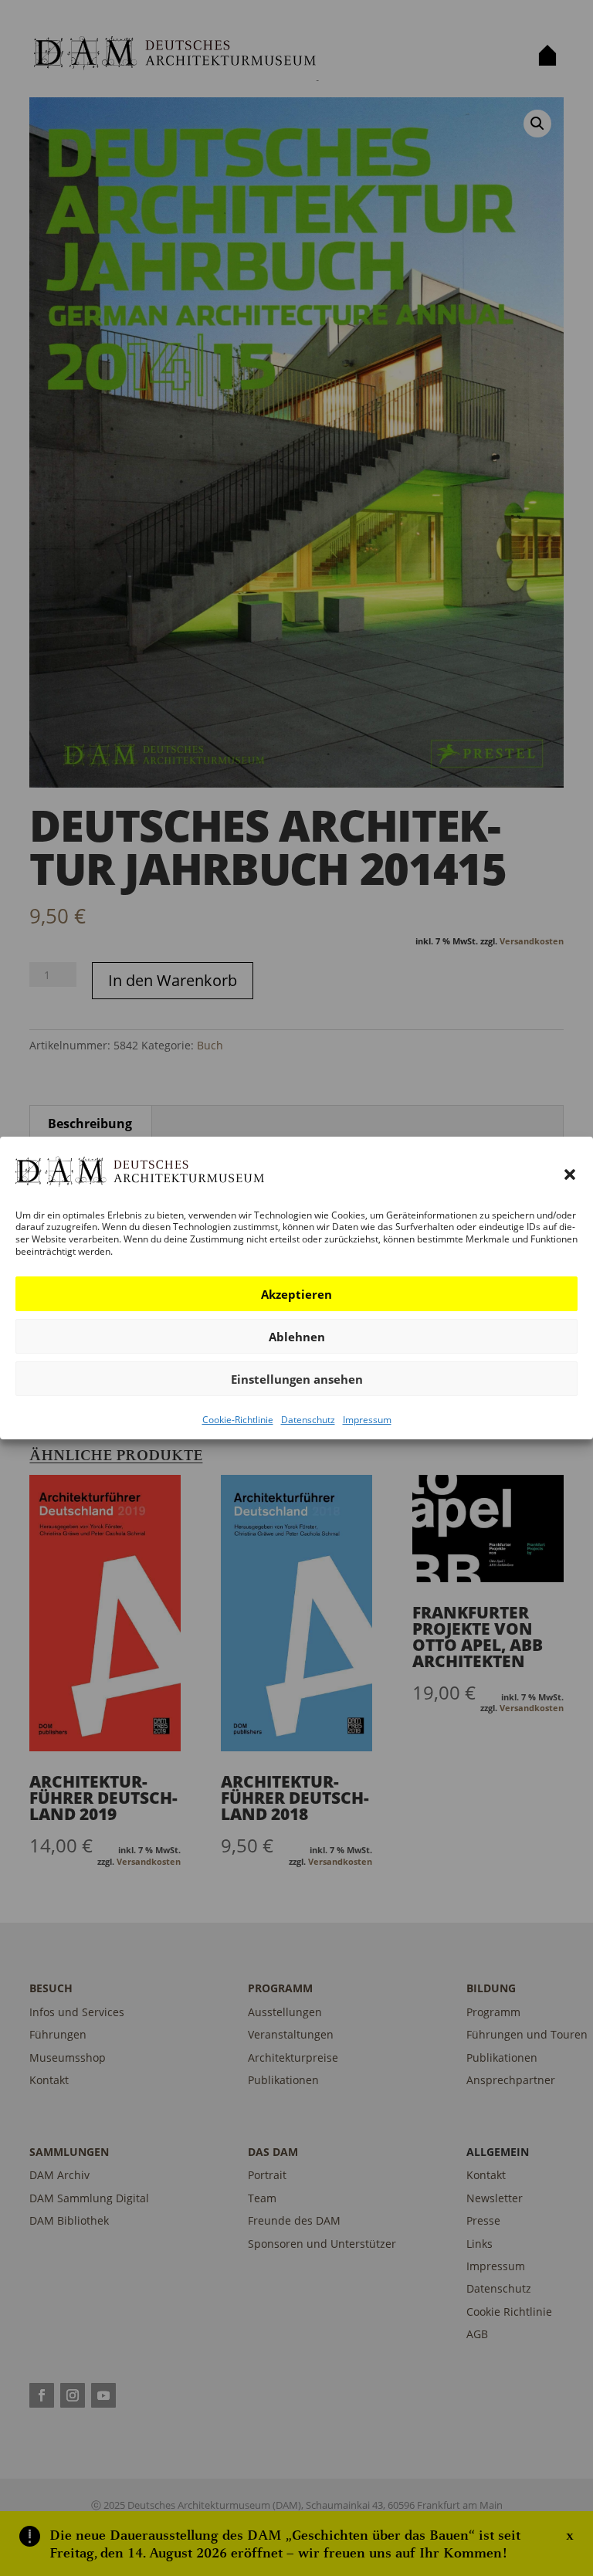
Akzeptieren (296, 1294)
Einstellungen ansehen (297, 1379)
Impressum (367, 1420)
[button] (570, 1174)
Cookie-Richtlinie (238, 1420)
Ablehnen (297, 1337)
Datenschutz (308, 1420)
